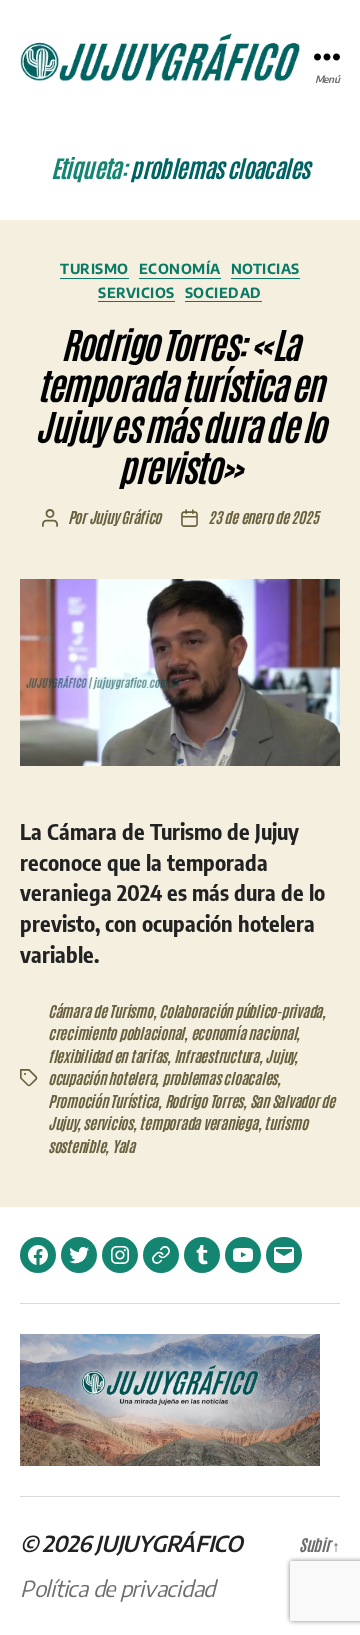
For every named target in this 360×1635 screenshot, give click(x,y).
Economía (180, 268)
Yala (123, 1145)
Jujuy (279, 1055)
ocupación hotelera (101, 1077)
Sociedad (223, 292)
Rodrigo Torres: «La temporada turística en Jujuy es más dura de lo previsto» (180, 404)
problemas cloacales (219, 1077)
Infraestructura (216, 1055)
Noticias (265, 268)
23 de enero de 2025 (263, 516)
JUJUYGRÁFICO (169, 1543)
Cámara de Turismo (100, 1010)
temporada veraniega (198, 1122)
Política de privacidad (117, 1588)
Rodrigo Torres (204, 1100)
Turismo (94, 268)
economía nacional (244, 1032)
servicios (108, 1122)
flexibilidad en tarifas (107, 1055)
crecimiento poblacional (116, 1032)
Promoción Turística (103, 1100)
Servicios (136, 292)
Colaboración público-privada (240, 1010)
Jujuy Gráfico (125, 516)
